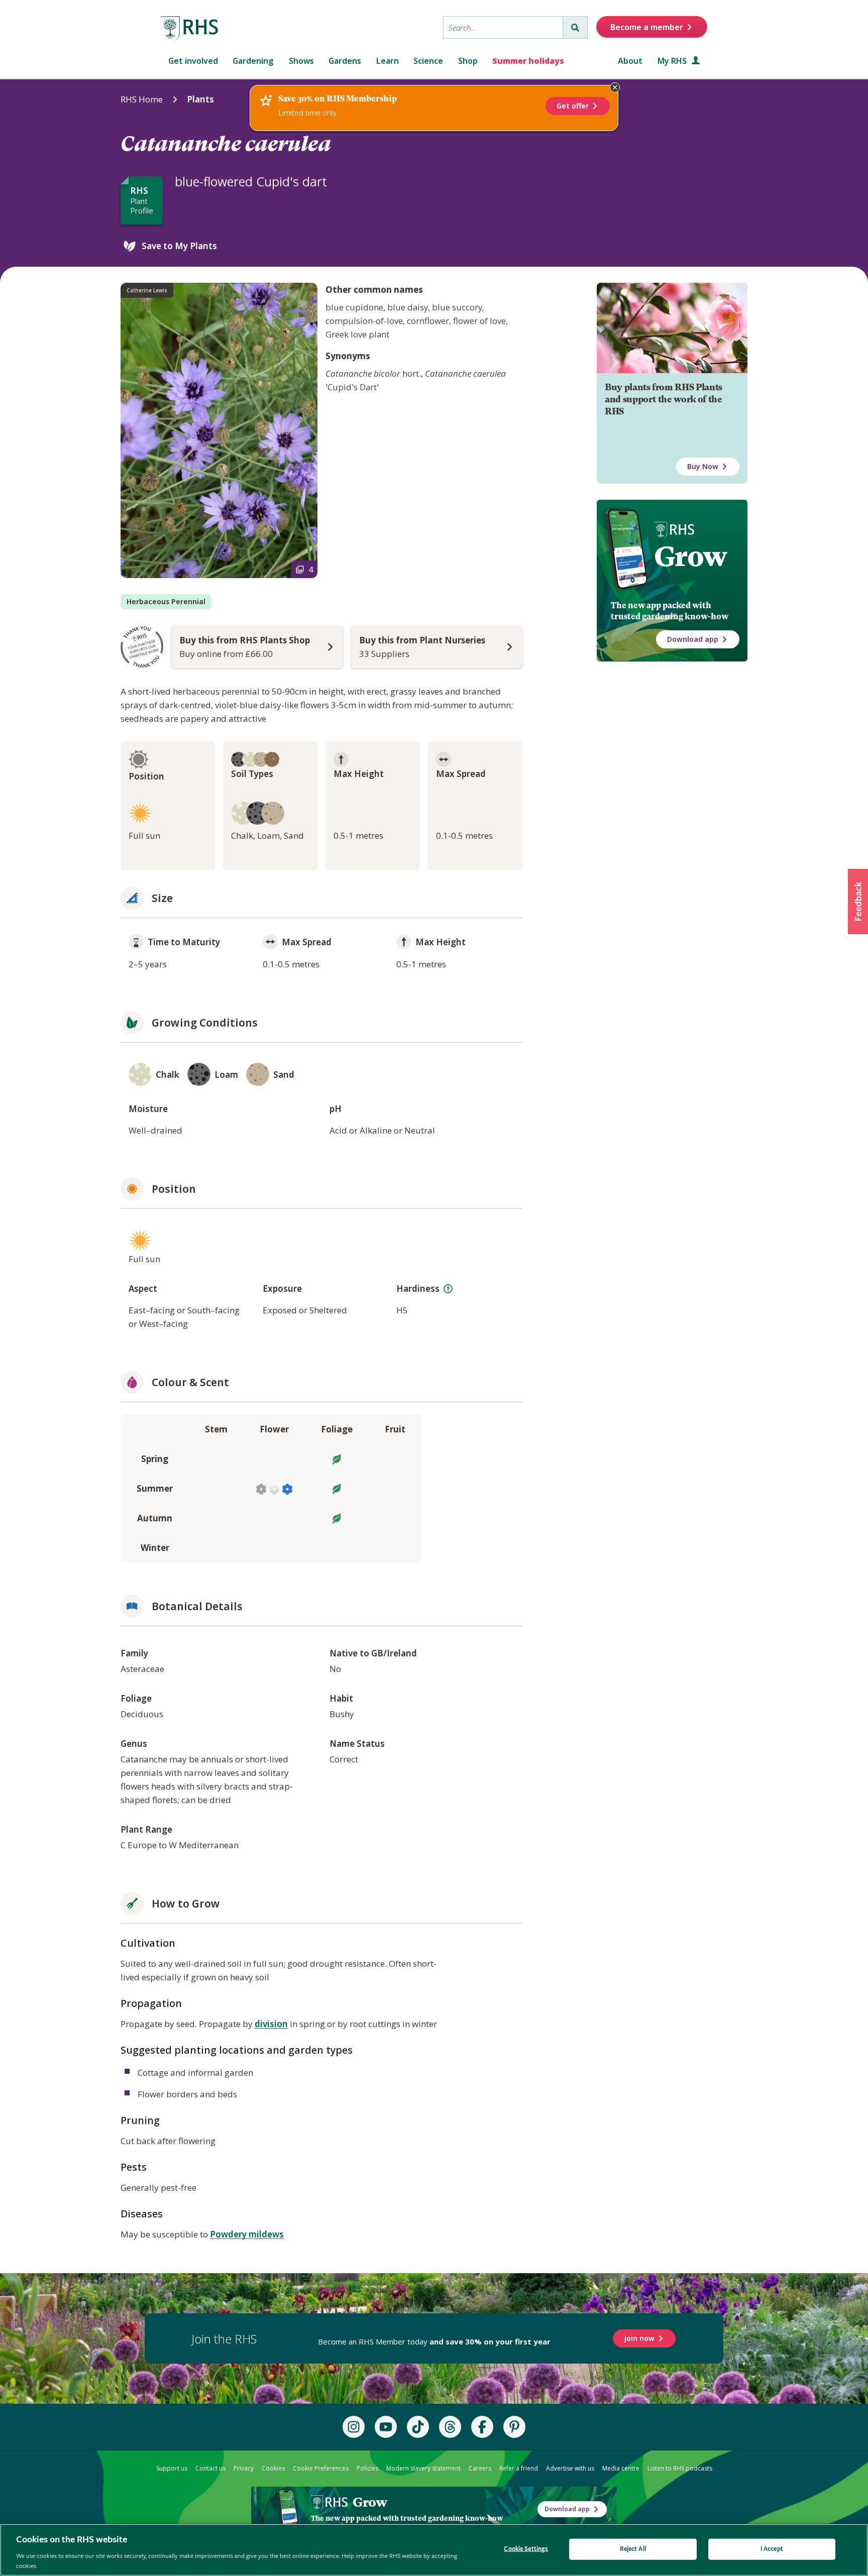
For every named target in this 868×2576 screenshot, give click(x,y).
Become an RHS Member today (434, 2341)
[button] (858, 902)
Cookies (273, 2468)
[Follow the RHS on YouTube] (386, 2427)
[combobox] (503, 27)
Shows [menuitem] (301, 61)
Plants (200, 99)
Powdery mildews (247, 2234)
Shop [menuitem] (468, 61)
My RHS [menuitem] (673, 61)
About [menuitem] (630, 61)
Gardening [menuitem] (253, 61)
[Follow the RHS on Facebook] (482, 2427)
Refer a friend (519, 2468)
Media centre (621, 2468)
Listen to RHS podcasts (680, 2468)
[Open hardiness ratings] (448, 1289)
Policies (367, 2468)
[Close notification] (615, 87)
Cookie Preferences (321, 2468)
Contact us (210, 2468)
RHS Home (142, 99)
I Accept (772, 2549)
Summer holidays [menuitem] (528, 61)
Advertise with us (570, 2468)
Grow (690, 556)
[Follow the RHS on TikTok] (418, 2427)
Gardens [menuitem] (345, 61)
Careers (480, 2468)
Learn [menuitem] (388, 61)
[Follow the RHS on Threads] (450, 2427)
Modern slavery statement (423, 2468)
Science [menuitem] (428, 61)
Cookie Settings (526, 2549)
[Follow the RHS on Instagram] (354, 2427)
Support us (172, 2468)
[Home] (190, 29)
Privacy (244, 2468)
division (271, 2024)
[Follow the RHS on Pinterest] (514, 2427)
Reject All (633, 2549)
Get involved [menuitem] (193, 61)
